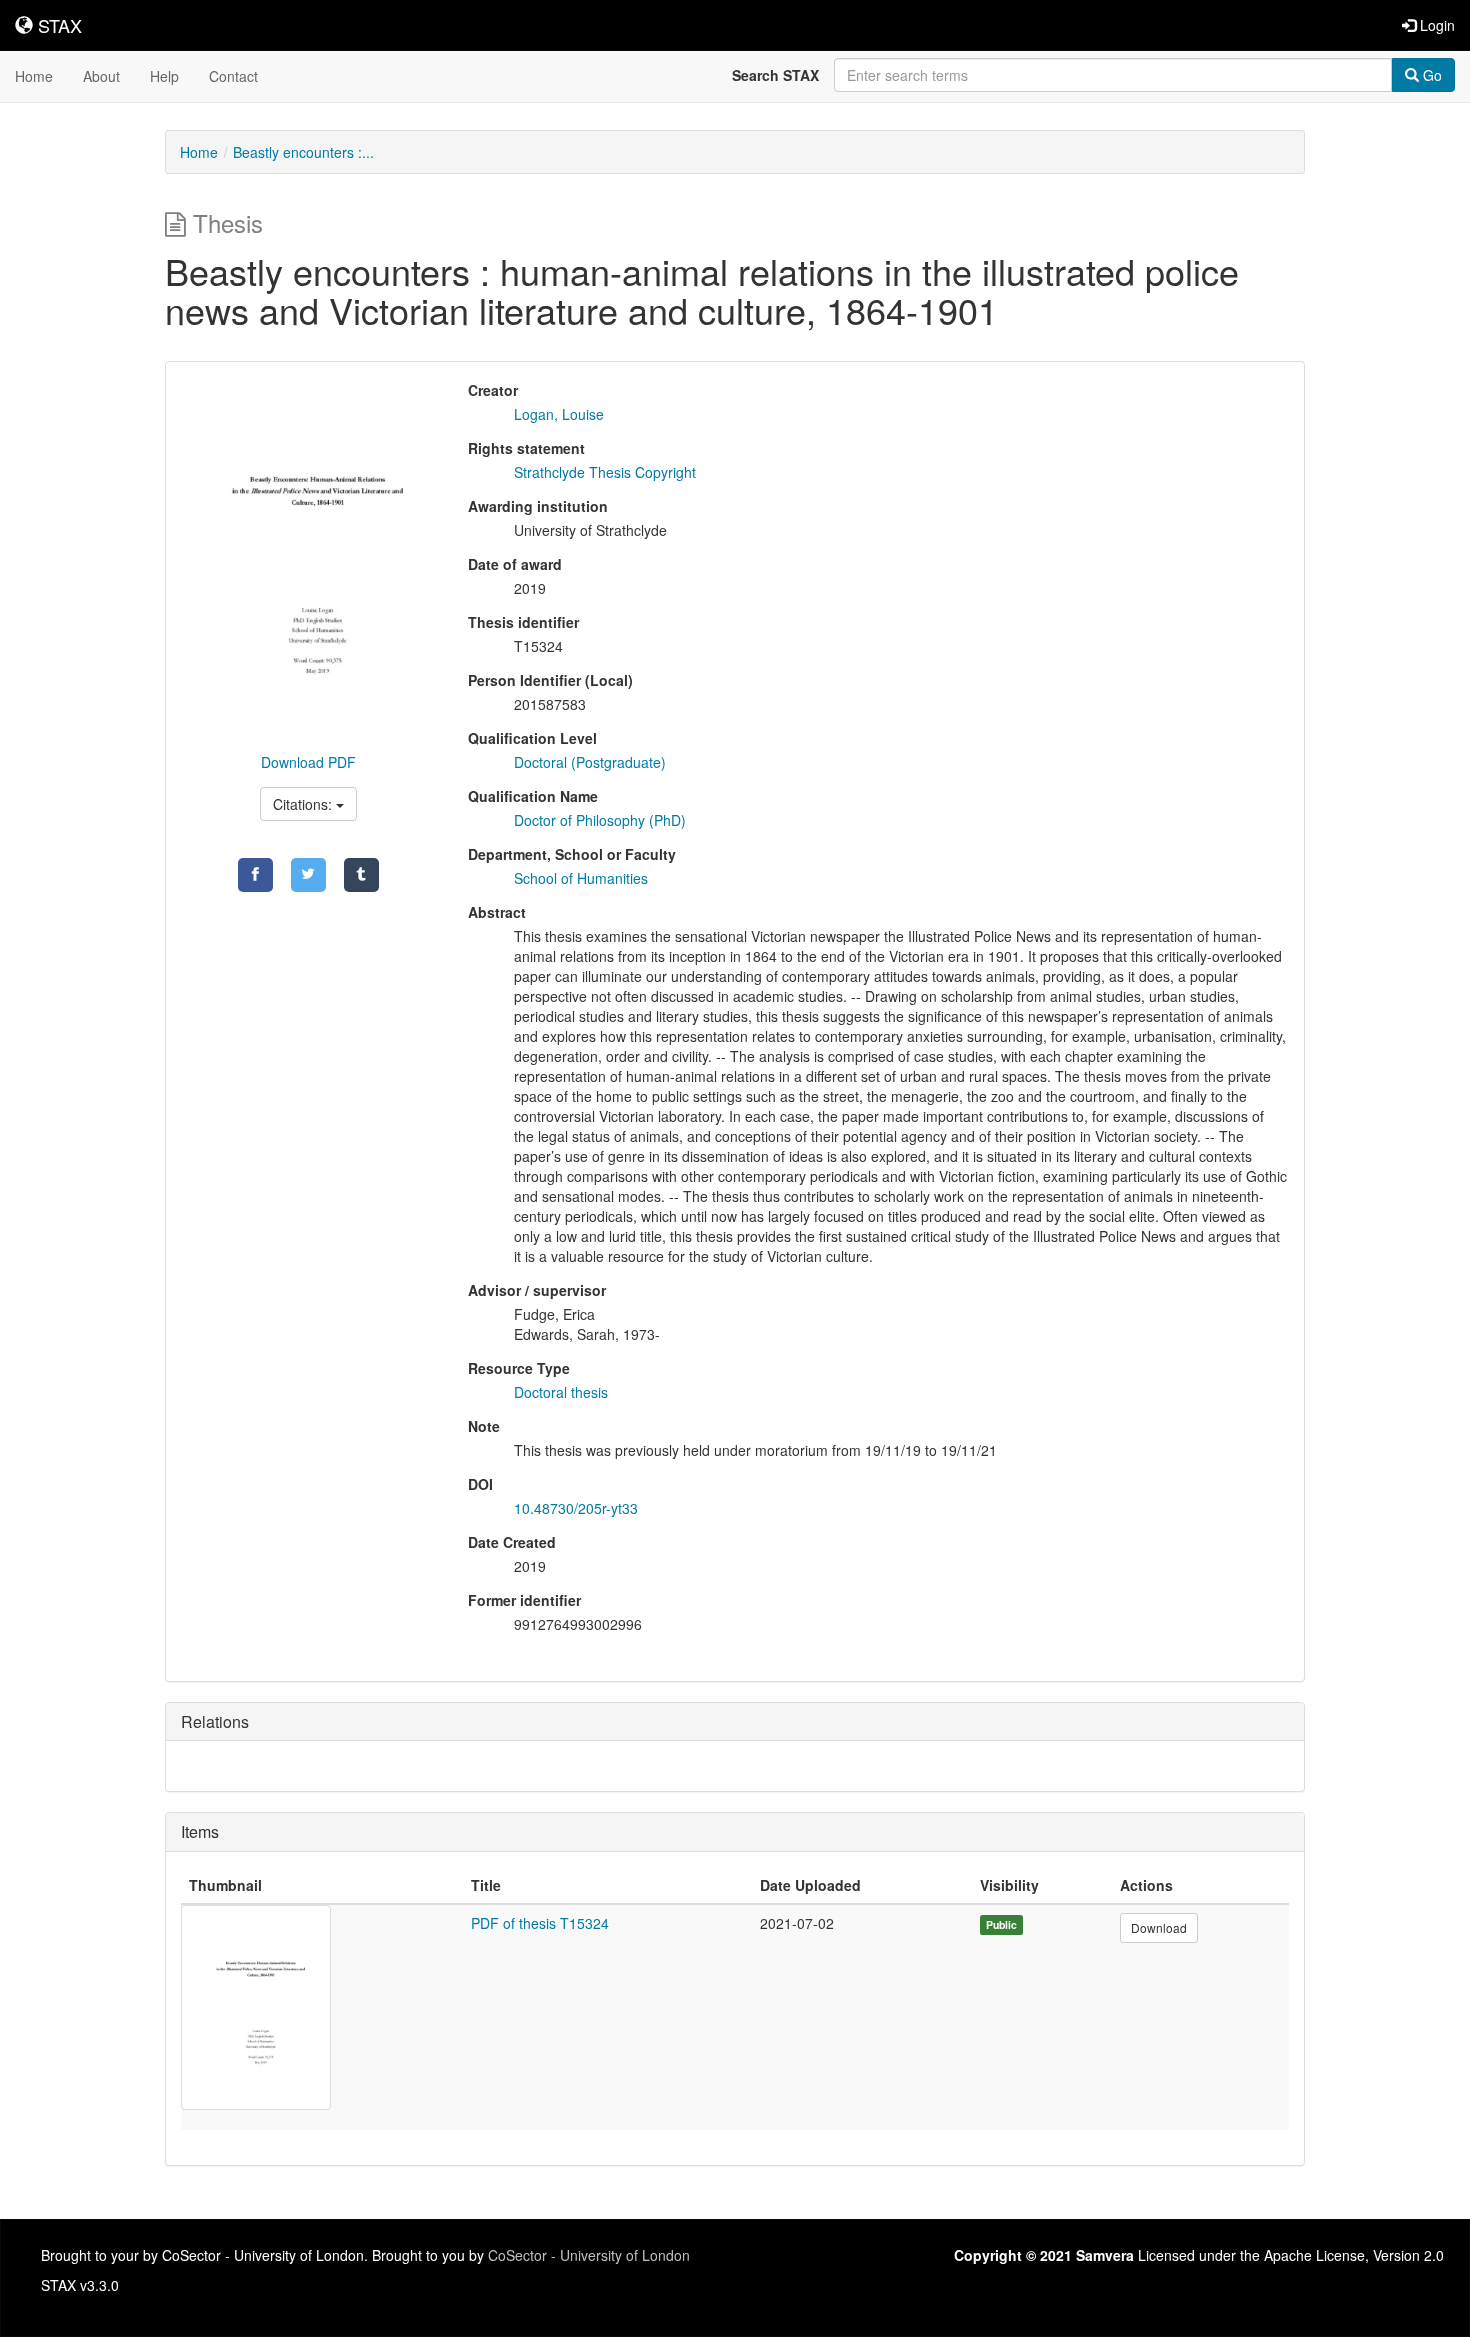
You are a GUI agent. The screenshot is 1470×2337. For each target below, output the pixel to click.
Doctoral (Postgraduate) (590, 762)
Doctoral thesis (561, 1392)
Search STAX (775, 75)
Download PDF (308, 762)
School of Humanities (581, 878)
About (101, 76)
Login (1435, 25)
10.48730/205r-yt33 (576, 1508)
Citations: (304, 804)
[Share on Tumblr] (361, 875)
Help (164, 76)
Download (1159, 1927)
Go (1430, 75)
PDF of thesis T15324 (540, 1923)
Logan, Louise (559, 414)
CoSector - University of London (589, 2255)
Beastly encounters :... (303, 152)
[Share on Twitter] (308, 875)
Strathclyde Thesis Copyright (605, 472)
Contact (233, 76)
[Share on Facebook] (255, 875)
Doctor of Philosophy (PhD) (600, 820)
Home (34, 76)
